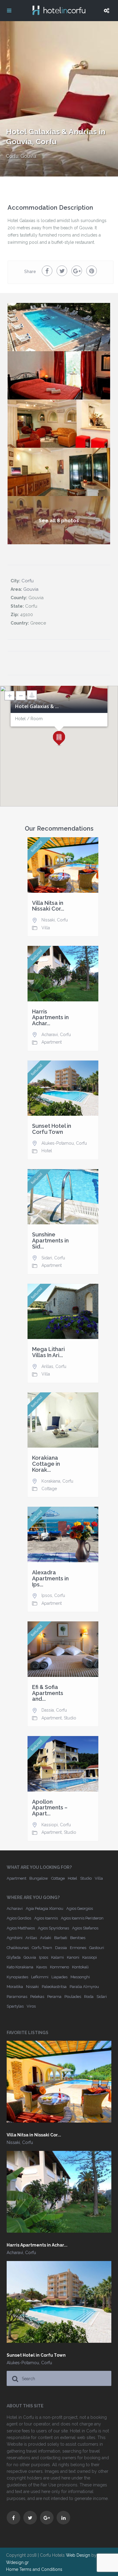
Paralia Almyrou (84, 1987)
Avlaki (46, 1938)
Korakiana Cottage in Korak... (46, 1464)
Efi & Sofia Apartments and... (48, 1693)
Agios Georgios (80, 1908)
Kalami (57, 1957)
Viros (31, 2006)
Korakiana (51, 1481)
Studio (70, 1718)
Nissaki (48, 920)
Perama (54, 1997)
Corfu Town (42, 1948)
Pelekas (37, 1997)
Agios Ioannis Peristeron (82, 1918)
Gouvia (28, 156)
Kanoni (73, 1957)
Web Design (78, 2555)
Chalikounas (18, 1948)
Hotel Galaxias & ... (37, 707)
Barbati (61, 1938)
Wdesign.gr (17, 2562)
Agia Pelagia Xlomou (44, 1908)
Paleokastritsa (54, 1987)
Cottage (49, 1489)
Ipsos (47, 1595)
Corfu (12, 156)
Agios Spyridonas (53, 1928)
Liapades (59, 1977)
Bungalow (39, 1878)
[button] (59, 739)
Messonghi (80, 1977)
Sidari (47, 1258)
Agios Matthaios (21, 1928)
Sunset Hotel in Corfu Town (52, 1129)
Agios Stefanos (85, 1928)
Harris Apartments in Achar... (50, 1018)
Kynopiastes (17, 1977)
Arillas (47, 1366)
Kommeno (59, 1967)
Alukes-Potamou (58, 1143)
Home (12, 2569)
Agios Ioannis (46, 1918)
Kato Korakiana (20, 1967)
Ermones (78, 1948)
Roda (89, 1997)
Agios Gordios (19, 1918)
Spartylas (15, 2006)
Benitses (78, 1938)
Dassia (48, 1710)
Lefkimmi (40, 1977)
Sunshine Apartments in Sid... (50, 1240)
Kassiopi (50, 1825)
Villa (46, 928)
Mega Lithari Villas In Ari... (48, 1352)
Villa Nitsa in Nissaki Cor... (48, 906)
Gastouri (97, 1948)
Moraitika (15, 1987)
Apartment (52, 1042)
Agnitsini (15, 1938)
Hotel (47, 1151)
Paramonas (17, 1997)
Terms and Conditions (41, 2569)
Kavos (42, 1967)
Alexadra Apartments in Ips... (50, 1578)
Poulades (73, 1997)
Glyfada (14, 1957)
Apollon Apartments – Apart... (50, 1808)
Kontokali (80, 1967)
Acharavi (50, 1035)
